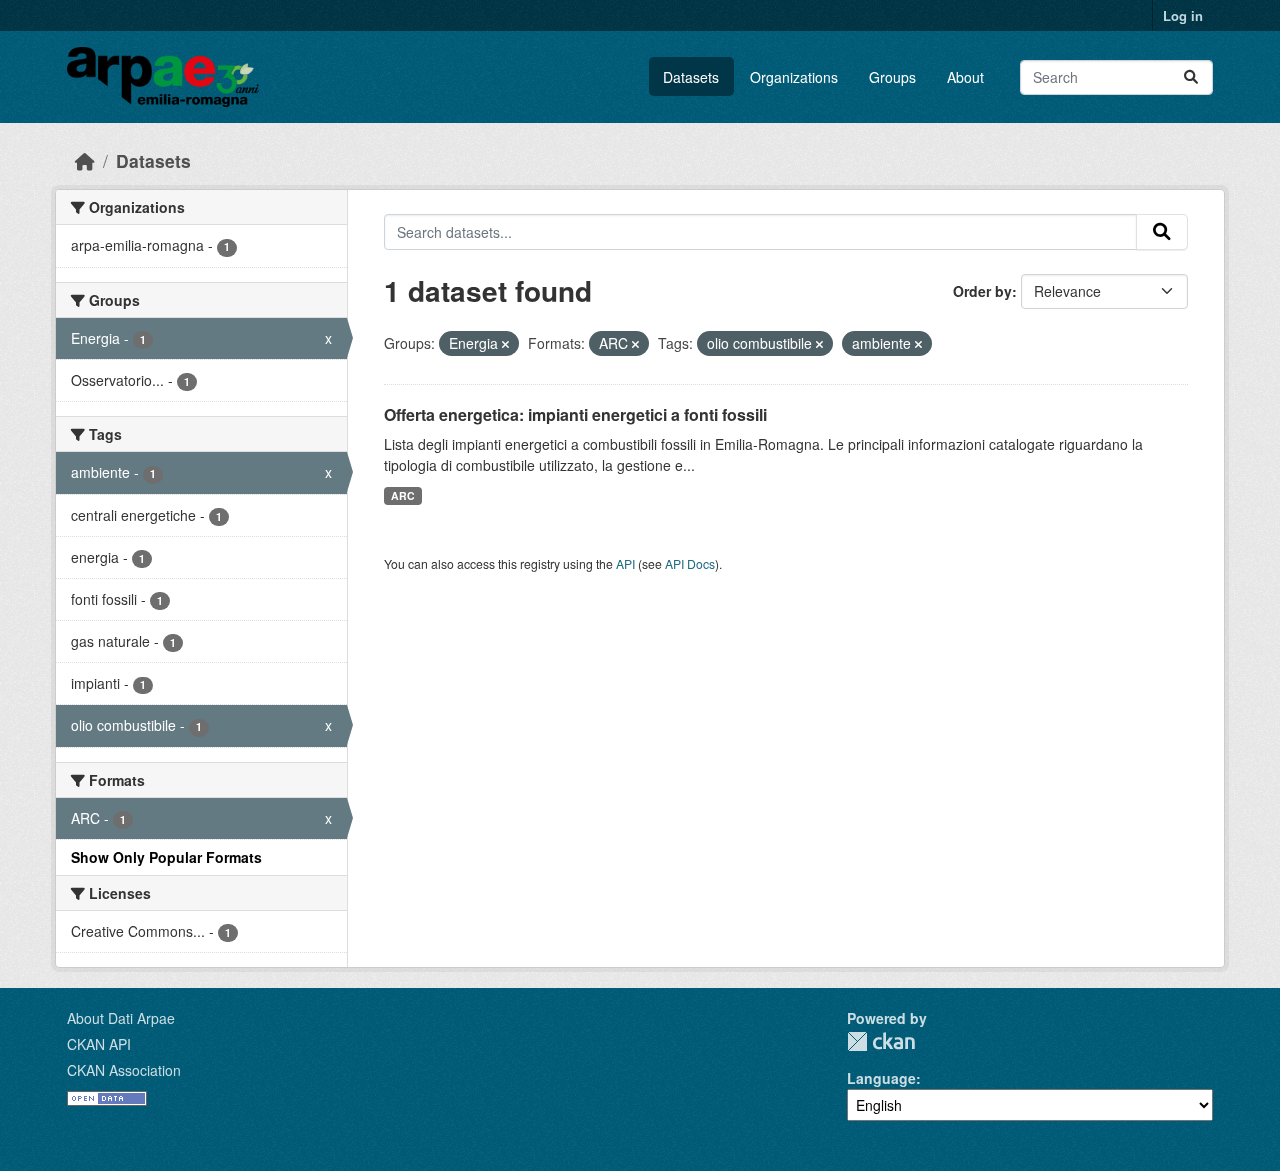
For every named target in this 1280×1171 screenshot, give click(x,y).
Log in (1183, 15)
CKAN (881, 1041)
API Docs (690, 563)
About (965, 77)
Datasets (691, 77)
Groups (892, 77)
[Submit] (1191, 77)
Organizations (794, 77)
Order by (982, 291)
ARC (403, 495)
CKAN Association (124, 1070)
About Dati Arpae (121, 1018)
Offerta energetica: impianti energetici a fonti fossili (575, 414)
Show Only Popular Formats (166, 857)
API (625, 563)
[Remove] (505, 344)
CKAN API (99, 1044)
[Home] (85, 160)
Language (881, 1078)
